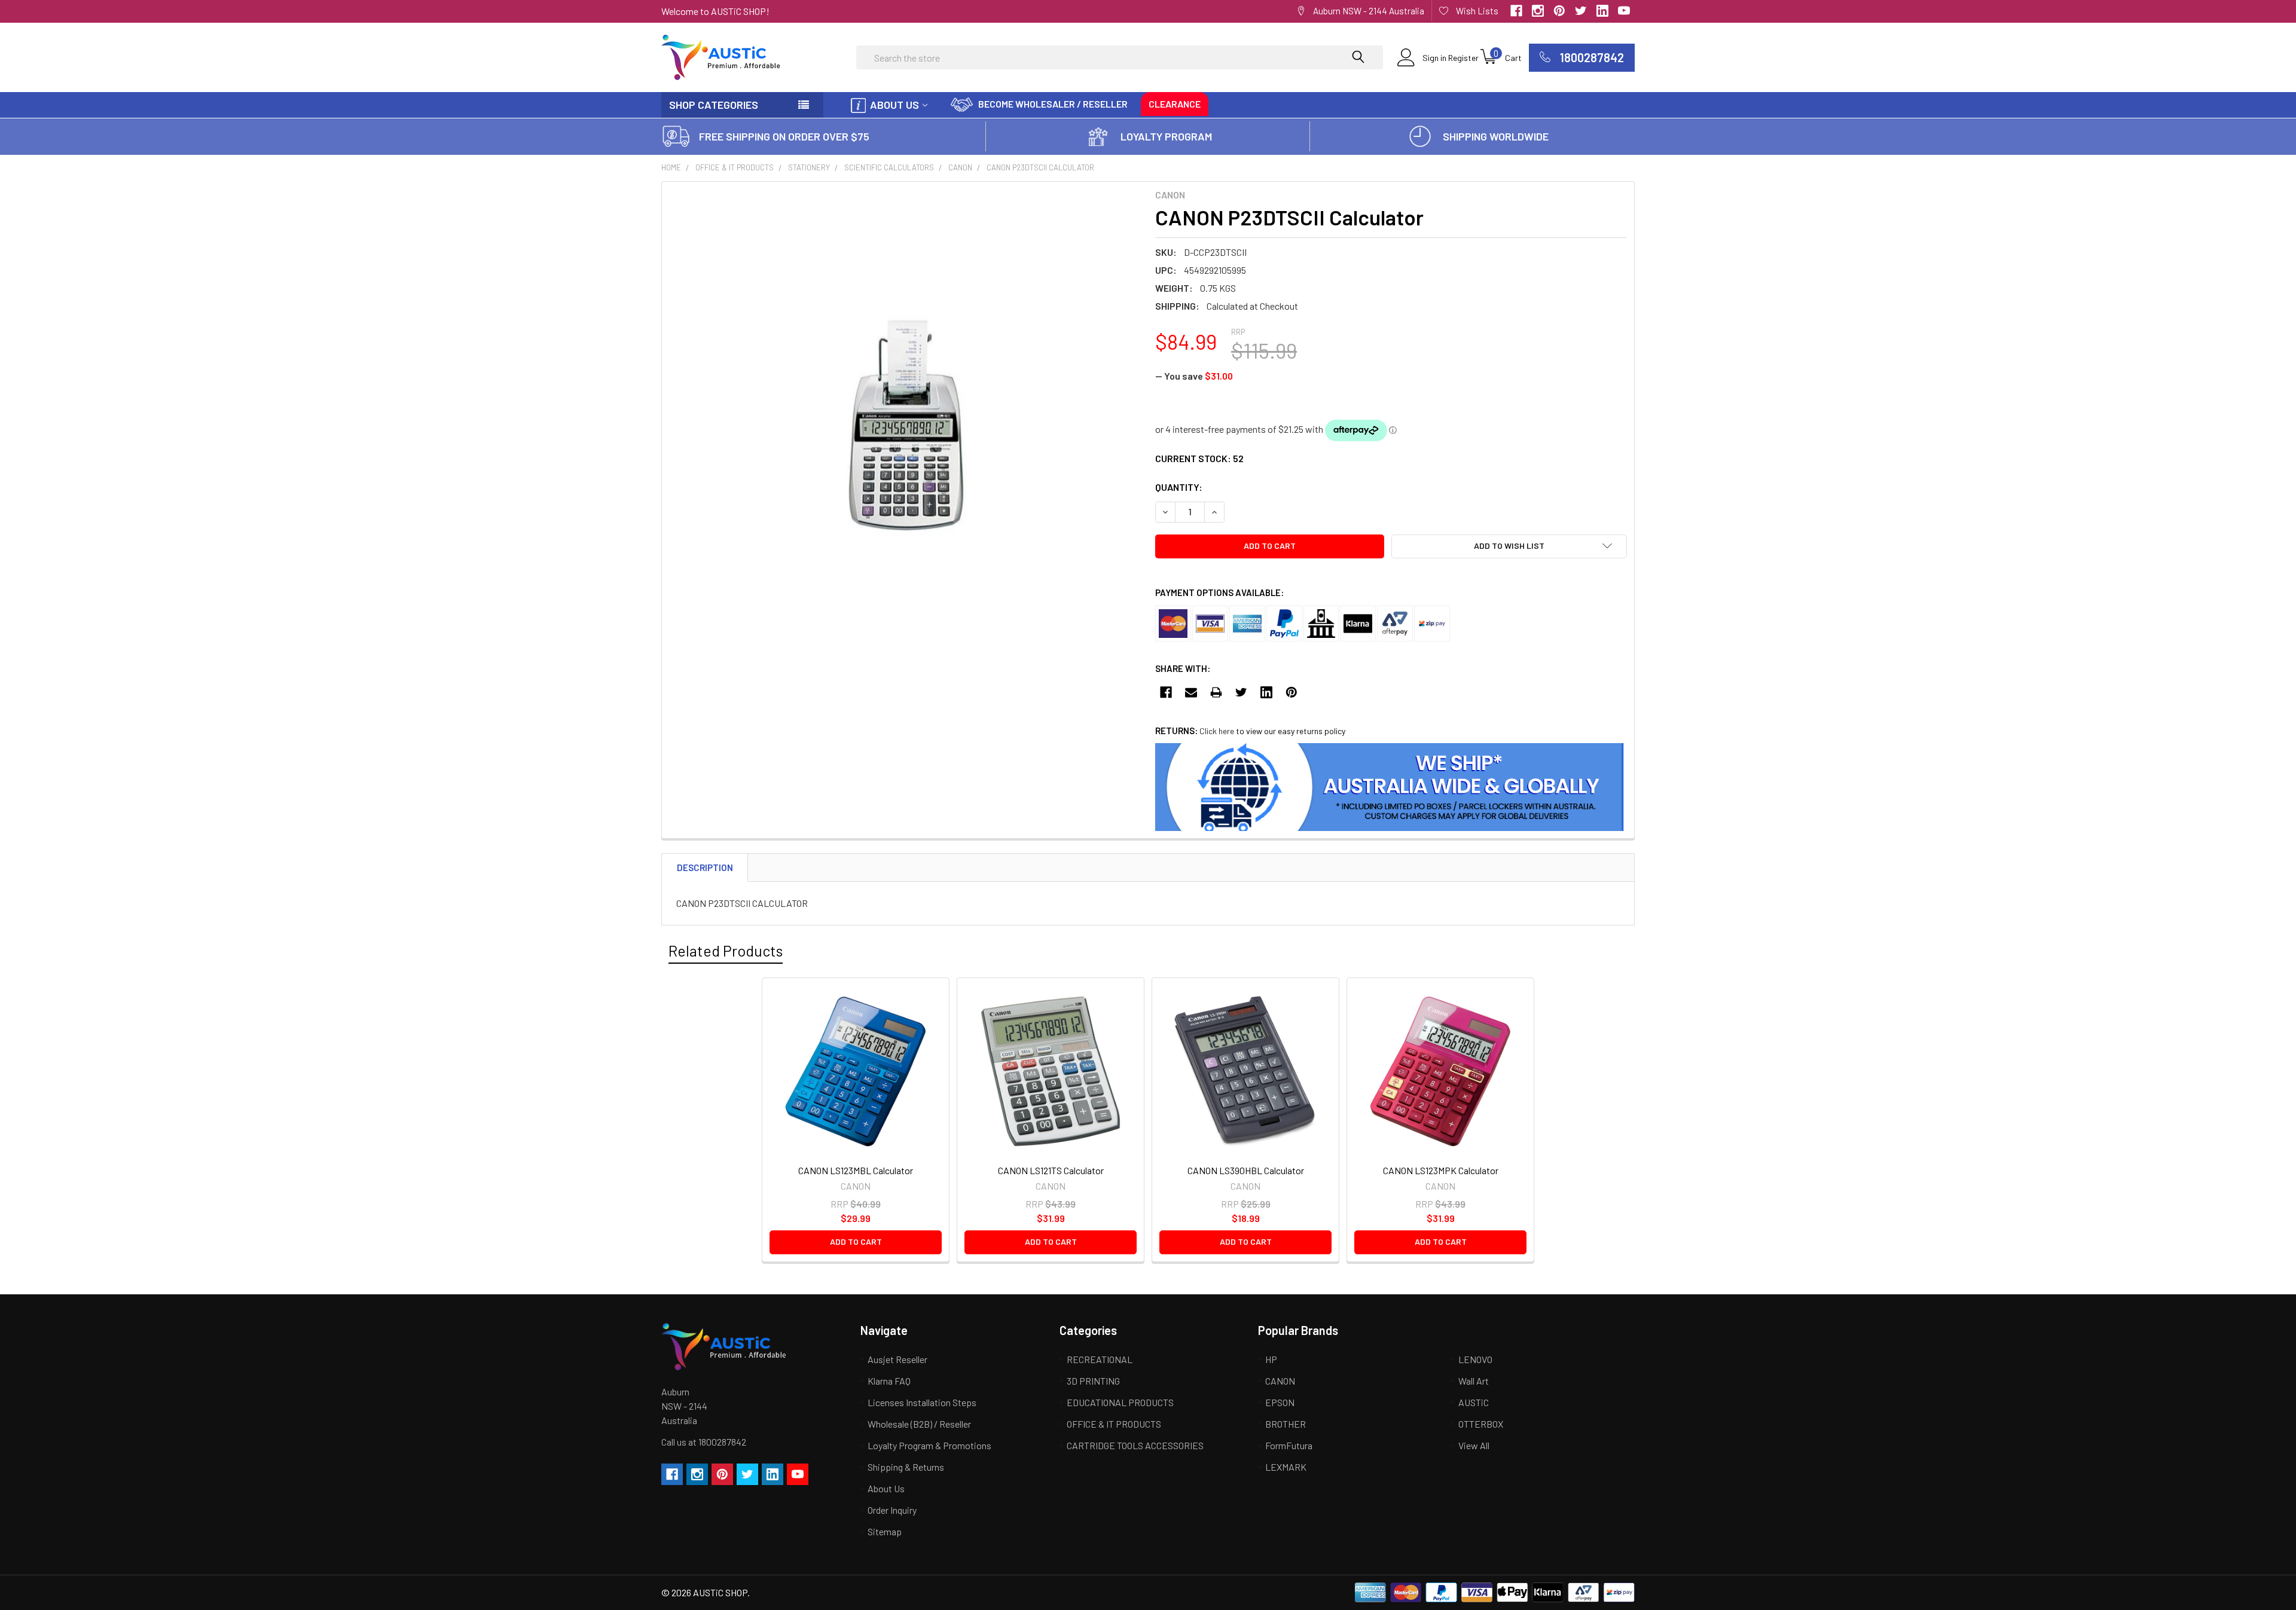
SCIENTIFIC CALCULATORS (889, 167)
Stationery (809, 167)
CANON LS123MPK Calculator (1441, 1170)
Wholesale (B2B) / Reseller (919, 1424)
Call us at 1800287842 (704, 1442)
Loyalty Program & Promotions (929, 1445)
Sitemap (885, 1531)
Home (671, 167)
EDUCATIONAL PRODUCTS (1120, 1402)
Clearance (1175, 104)
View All (1474, 1445)
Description (705, 867)
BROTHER (1286, 1424)
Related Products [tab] (726, 951)
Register (1463, 58)
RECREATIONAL (1100, 1359)
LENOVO (1475, 1359)
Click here (1217, 731)
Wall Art (1474, 1381)
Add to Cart (856, 1241)
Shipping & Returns (906, 1467)
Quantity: (1179, 487)
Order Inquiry (892, 1510)
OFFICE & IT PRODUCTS (735, 167)
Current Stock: (1199, 458)
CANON (960, 167)
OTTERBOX (1481, 1424)
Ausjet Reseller (897, 1359)
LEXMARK (1286, 1467)
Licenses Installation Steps (922, 1402)
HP (1271, 1359)
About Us (894, 105)
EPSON (1280, 1402)
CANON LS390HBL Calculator (1246, 1170)
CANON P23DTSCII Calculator (1040, 167)
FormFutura (1289, 1445)
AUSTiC (1474, 1402)
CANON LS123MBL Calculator (856, 1170)
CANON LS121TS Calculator (1051, 1170)
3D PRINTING (1093, 1381)
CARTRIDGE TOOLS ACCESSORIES (1135, 1445)
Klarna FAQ (889, 1381)
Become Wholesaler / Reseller (1053, 104)
